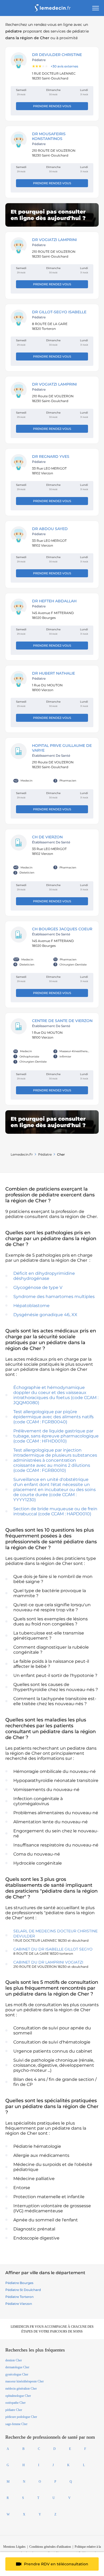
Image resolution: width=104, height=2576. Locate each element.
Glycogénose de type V (38, 1287)
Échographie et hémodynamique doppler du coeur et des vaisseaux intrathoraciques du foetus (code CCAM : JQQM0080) (56, 1395)
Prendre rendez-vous (52, 106)
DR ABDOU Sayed (50, 529)
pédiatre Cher (14, 2410)
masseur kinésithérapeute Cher (25, 2381)
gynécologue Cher (17, 2374)
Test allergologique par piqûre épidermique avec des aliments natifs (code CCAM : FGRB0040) (53, 1417)
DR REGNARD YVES (51, 456)
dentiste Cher (14, 2360)
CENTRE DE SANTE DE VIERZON (62, 1021)
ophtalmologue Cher (18, 2396)
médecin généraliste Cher (21, 2389)
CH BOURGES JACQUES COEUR (62, 929)
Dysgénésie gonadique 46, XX (45, 1315)
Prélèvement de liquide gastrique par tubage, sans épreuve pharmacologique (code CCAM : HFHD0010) (56, 1436)
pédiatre (45, 1154)
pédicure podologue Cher (21, 2417)
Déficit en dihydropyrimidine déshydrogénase (44, 1276)
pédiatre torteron (19, 2297)
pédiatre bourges (19, 2283)
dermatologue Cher (17, 2367)
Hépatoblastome (31, 1306)
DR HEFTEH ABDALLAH (54, 601)
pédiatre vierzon (19, 2304)
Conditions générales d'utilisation (50, 2547)
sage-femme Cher (16, 2424)
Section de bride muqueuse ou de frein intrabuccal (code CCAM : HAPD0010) (55, 1511)
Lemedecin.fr (22, 1154)
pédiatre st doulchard (23, 2290)
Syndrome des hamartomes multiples (54, 1297)
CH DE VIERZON (47, 837)
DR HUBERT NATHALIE (53, 673)
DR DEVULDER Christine (57, 55)
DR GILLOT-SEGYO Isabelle (59, 312)
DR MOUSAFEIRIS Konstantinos (49, 136)
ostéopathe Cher (15, 2403)
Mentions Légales (14, 2547)
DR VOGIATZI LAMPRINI (54, 240)
